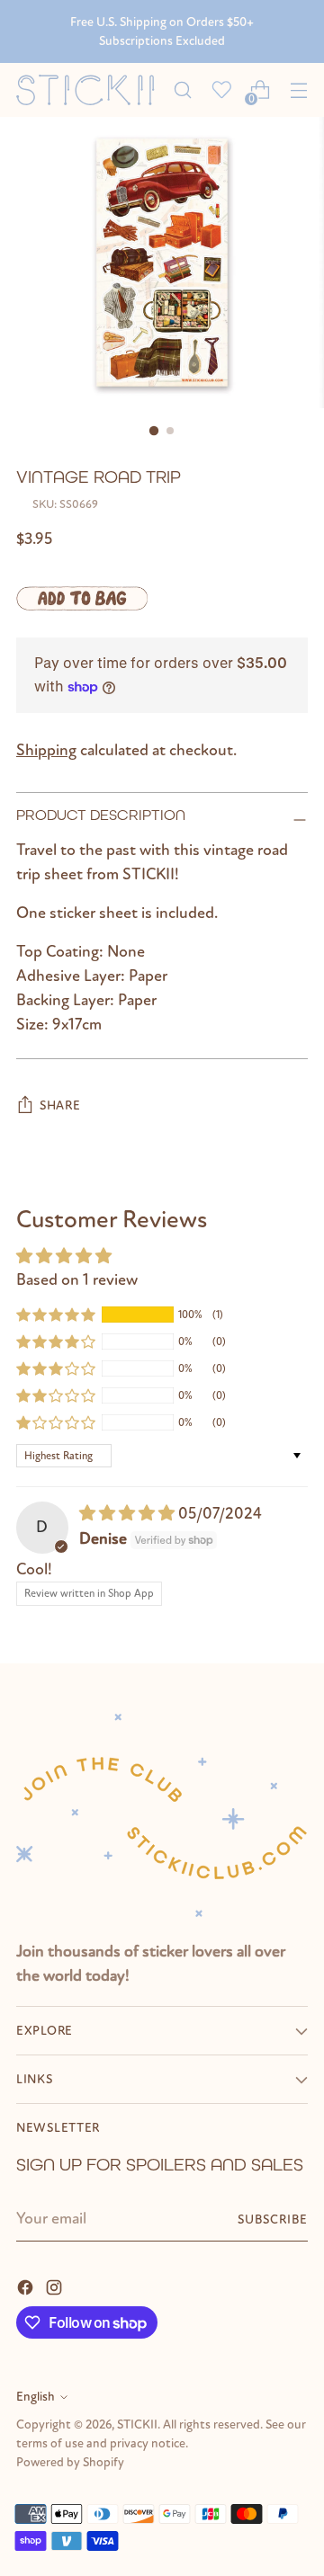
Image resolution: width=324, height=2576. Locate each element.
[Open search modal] (182, 90)
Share (60, 1105)
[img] (129, 1514)
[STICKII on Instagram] (56, 2286)
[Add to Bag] (82, 598)
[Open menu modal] (298, 90)
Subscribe (273, 2219)
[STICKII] (90, 90)
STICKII (137, 2424)
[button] (56, 1315)
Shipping (46, 750)
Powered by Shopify (70, 2462)
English (36, 2397)
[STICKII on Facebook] (27, 2286)
